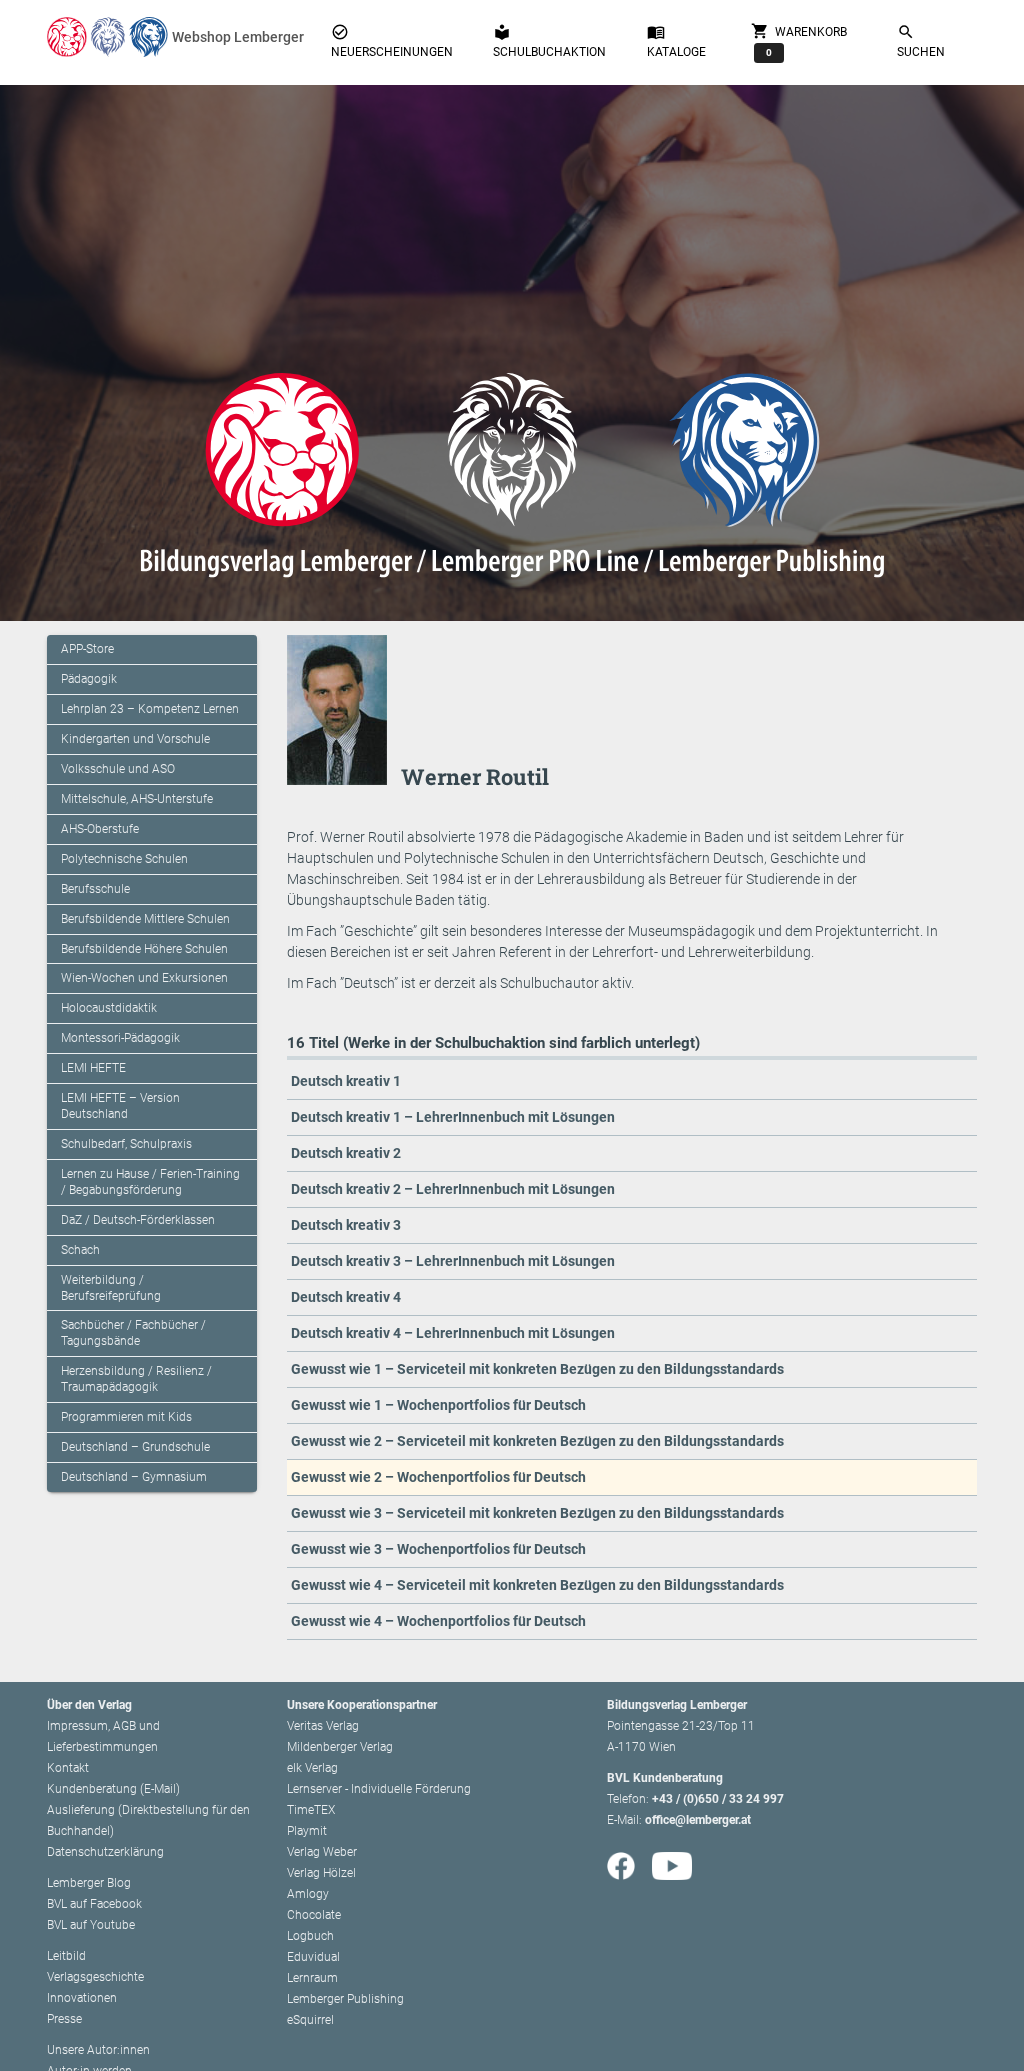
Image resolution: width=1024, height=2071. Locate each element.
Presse (64, 2019)
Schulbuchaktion (549, 41)
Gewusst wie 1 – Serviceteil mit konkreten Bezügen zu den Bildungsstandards (537, 1369)
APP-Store (87, 649)
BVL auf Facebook (94, 1904)
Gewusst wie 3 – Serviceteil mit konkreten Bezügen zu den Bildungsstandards (537, 1513)
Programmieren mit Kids (126, 1417)
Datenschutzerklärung (105, 1852)
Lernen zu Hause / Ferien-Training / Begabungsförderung (150, 1182)
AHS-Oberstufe (100, 829)
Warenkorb (799, 39)
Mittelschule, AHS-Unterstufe (137, 799)
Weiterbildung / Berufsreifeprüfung (111, 1288)
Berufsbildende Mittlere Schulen (145, 919)
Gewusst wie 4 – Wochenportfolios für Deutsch (438, 1621)
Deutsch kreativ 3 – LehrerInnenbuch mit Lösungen (453, 1261)
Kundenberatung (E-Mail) (113, 1789)
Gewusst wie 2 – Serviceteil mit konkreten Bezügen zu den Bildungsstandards (537, 1441)
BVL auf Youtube (91, 1925)
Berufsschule (95, 889)
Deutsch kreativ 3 (346, 1225)
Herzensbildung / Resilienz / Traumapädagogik (136, 1379)
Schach (80, 1250)
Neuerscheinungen (392, 41)
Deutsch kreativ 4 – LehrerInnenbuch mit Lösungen (453, 1333)
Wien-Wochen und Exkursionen (144, 978)
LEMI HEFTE (93, 1068)
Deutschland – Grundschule (135, 1447)
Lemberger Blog (89, 1883)
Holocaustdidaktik (109, 1008)
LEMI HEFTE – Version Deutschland (120, 1106)
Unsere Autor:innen (98, 2050)
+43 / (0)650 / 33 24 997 (718, 1799)
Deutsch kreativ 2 (346, 1153)
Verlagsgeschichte (95, 1977)
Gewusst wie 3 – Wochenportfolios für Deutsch (438, 1549)
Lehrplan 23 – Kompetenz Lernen (150, 709)
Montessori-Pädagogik (120, 1038)
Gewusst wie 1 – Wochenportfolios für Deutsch (438, 1405)
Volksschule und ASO (118, 769)
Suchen (921, 41)
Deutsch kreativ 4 (346, 1297)
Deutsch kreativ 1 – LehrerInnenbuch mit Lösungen (453, 1117)
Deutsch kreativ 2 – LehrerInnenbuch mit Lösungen (453, 1189)
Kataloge (676, 41)
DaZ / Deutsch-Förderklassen (138, 1220)
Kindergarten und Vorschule (135, 739)
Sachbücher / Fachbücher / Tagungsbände (133, 1333)
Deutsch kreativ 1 (346, 1081)
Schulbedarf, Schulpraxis (126, 1144)
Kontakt (68, 1768)
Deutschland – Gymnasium (134, 1477)
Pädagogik (89, 679)
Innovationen (82, 1998)
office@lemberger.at (698, 1820)
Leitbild (66, 1956)
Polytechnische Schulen (124, 859)
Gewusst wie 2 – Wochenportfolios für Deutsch (438, 1477)
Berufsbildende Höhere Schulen (144, 949)
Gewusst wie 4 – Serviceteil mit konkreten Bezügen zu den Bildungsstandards (537, 1585)
